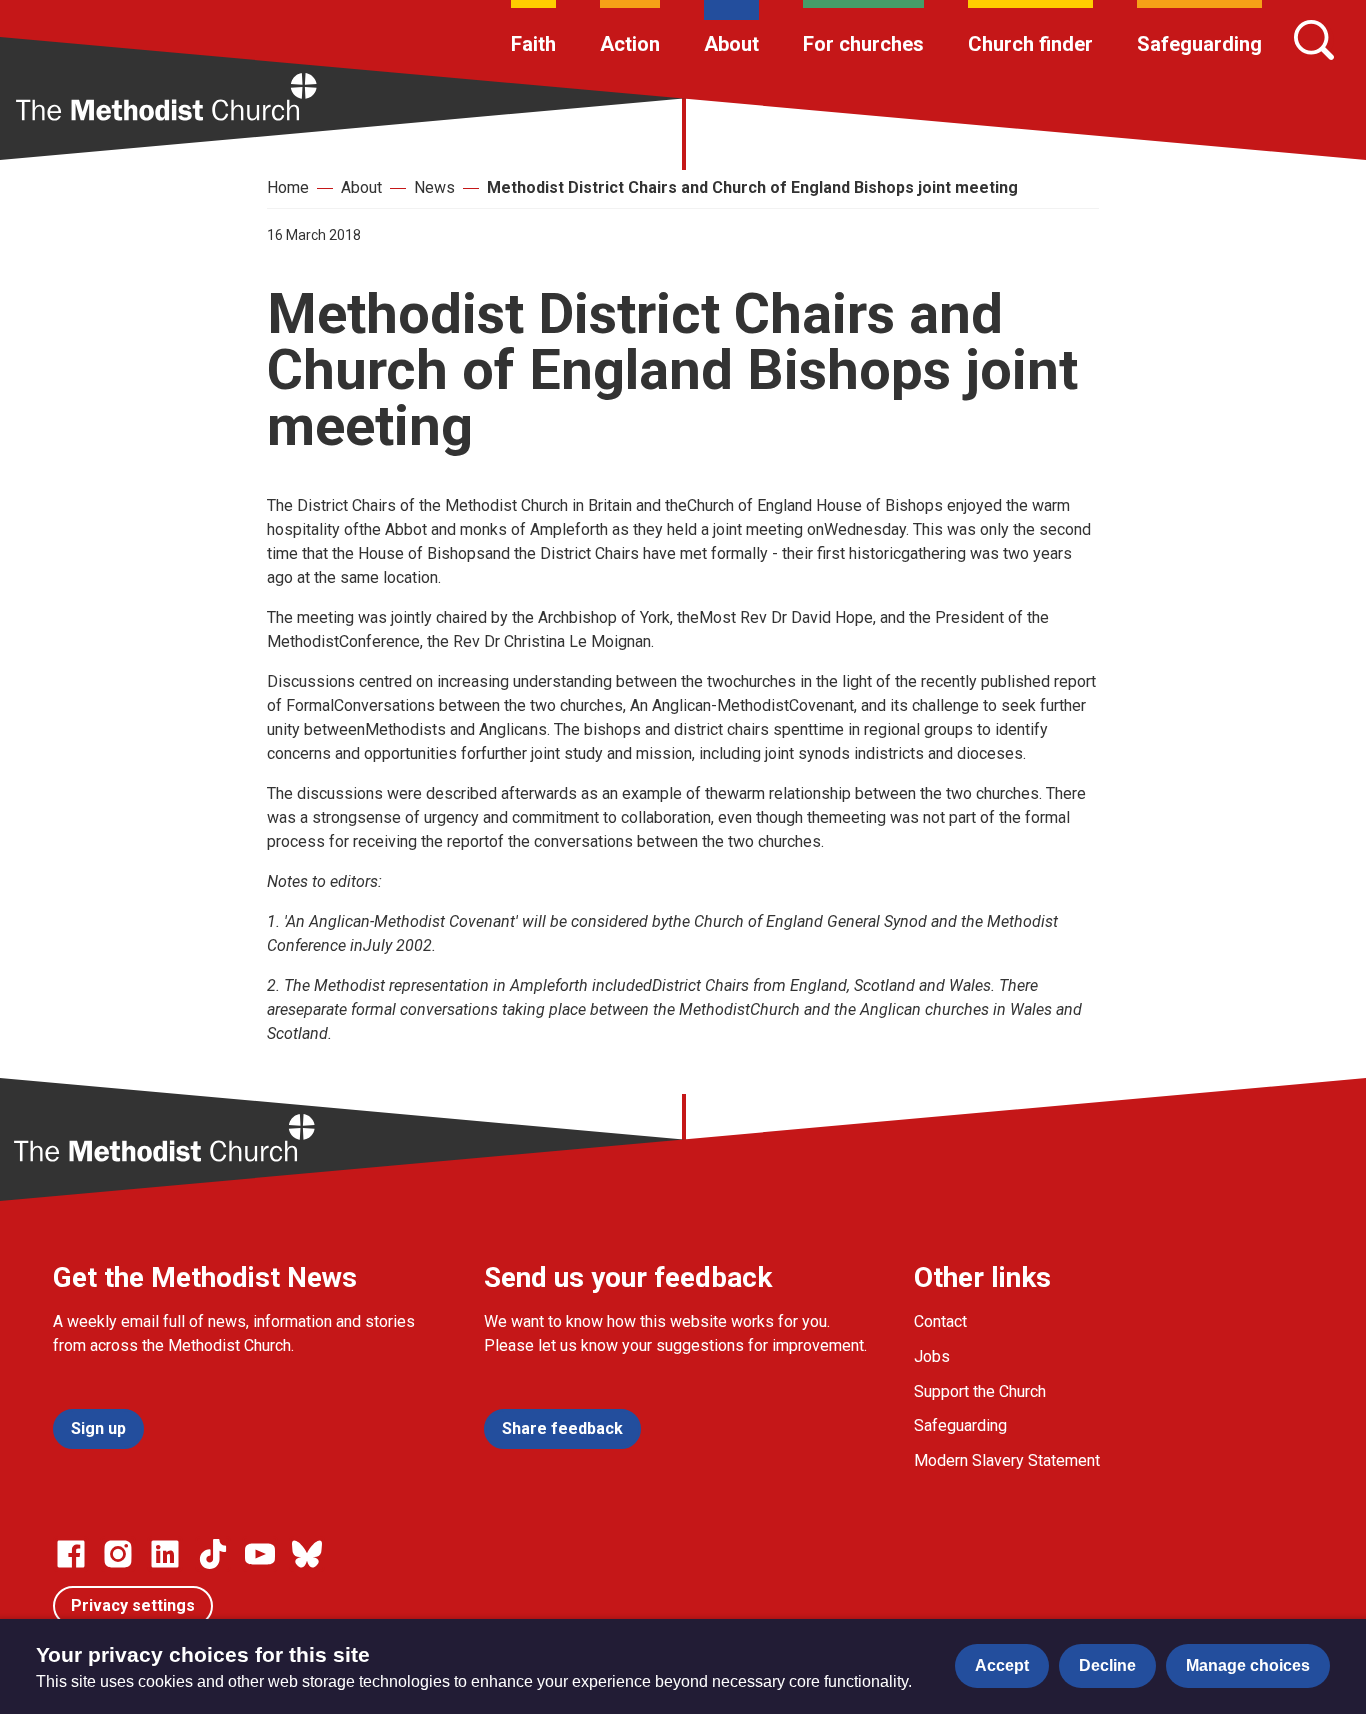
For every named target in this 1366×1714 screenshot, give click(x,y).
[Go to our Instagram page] (118, 1554)
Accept (1002, 1665)
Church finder (1030, 44)
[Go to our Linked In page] (165, 1554)
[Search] (1314, 40)
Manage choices (1248, 1665)
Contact (940, 1321)
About (731, 44)
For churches (863, 44)
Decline (1107, 1665)
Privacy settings (133, 1605)
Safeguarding (1199, 44)
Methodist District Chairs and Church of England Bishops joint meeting (752, 187)
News (434, 187)
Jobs (932, 1356)
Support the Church (980, 1391)
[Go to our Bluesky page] (307, 1554)
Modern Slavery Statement (1007, 1460)
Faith (533, 44)
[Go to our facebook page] (71, 1554)
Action (630, 44)
